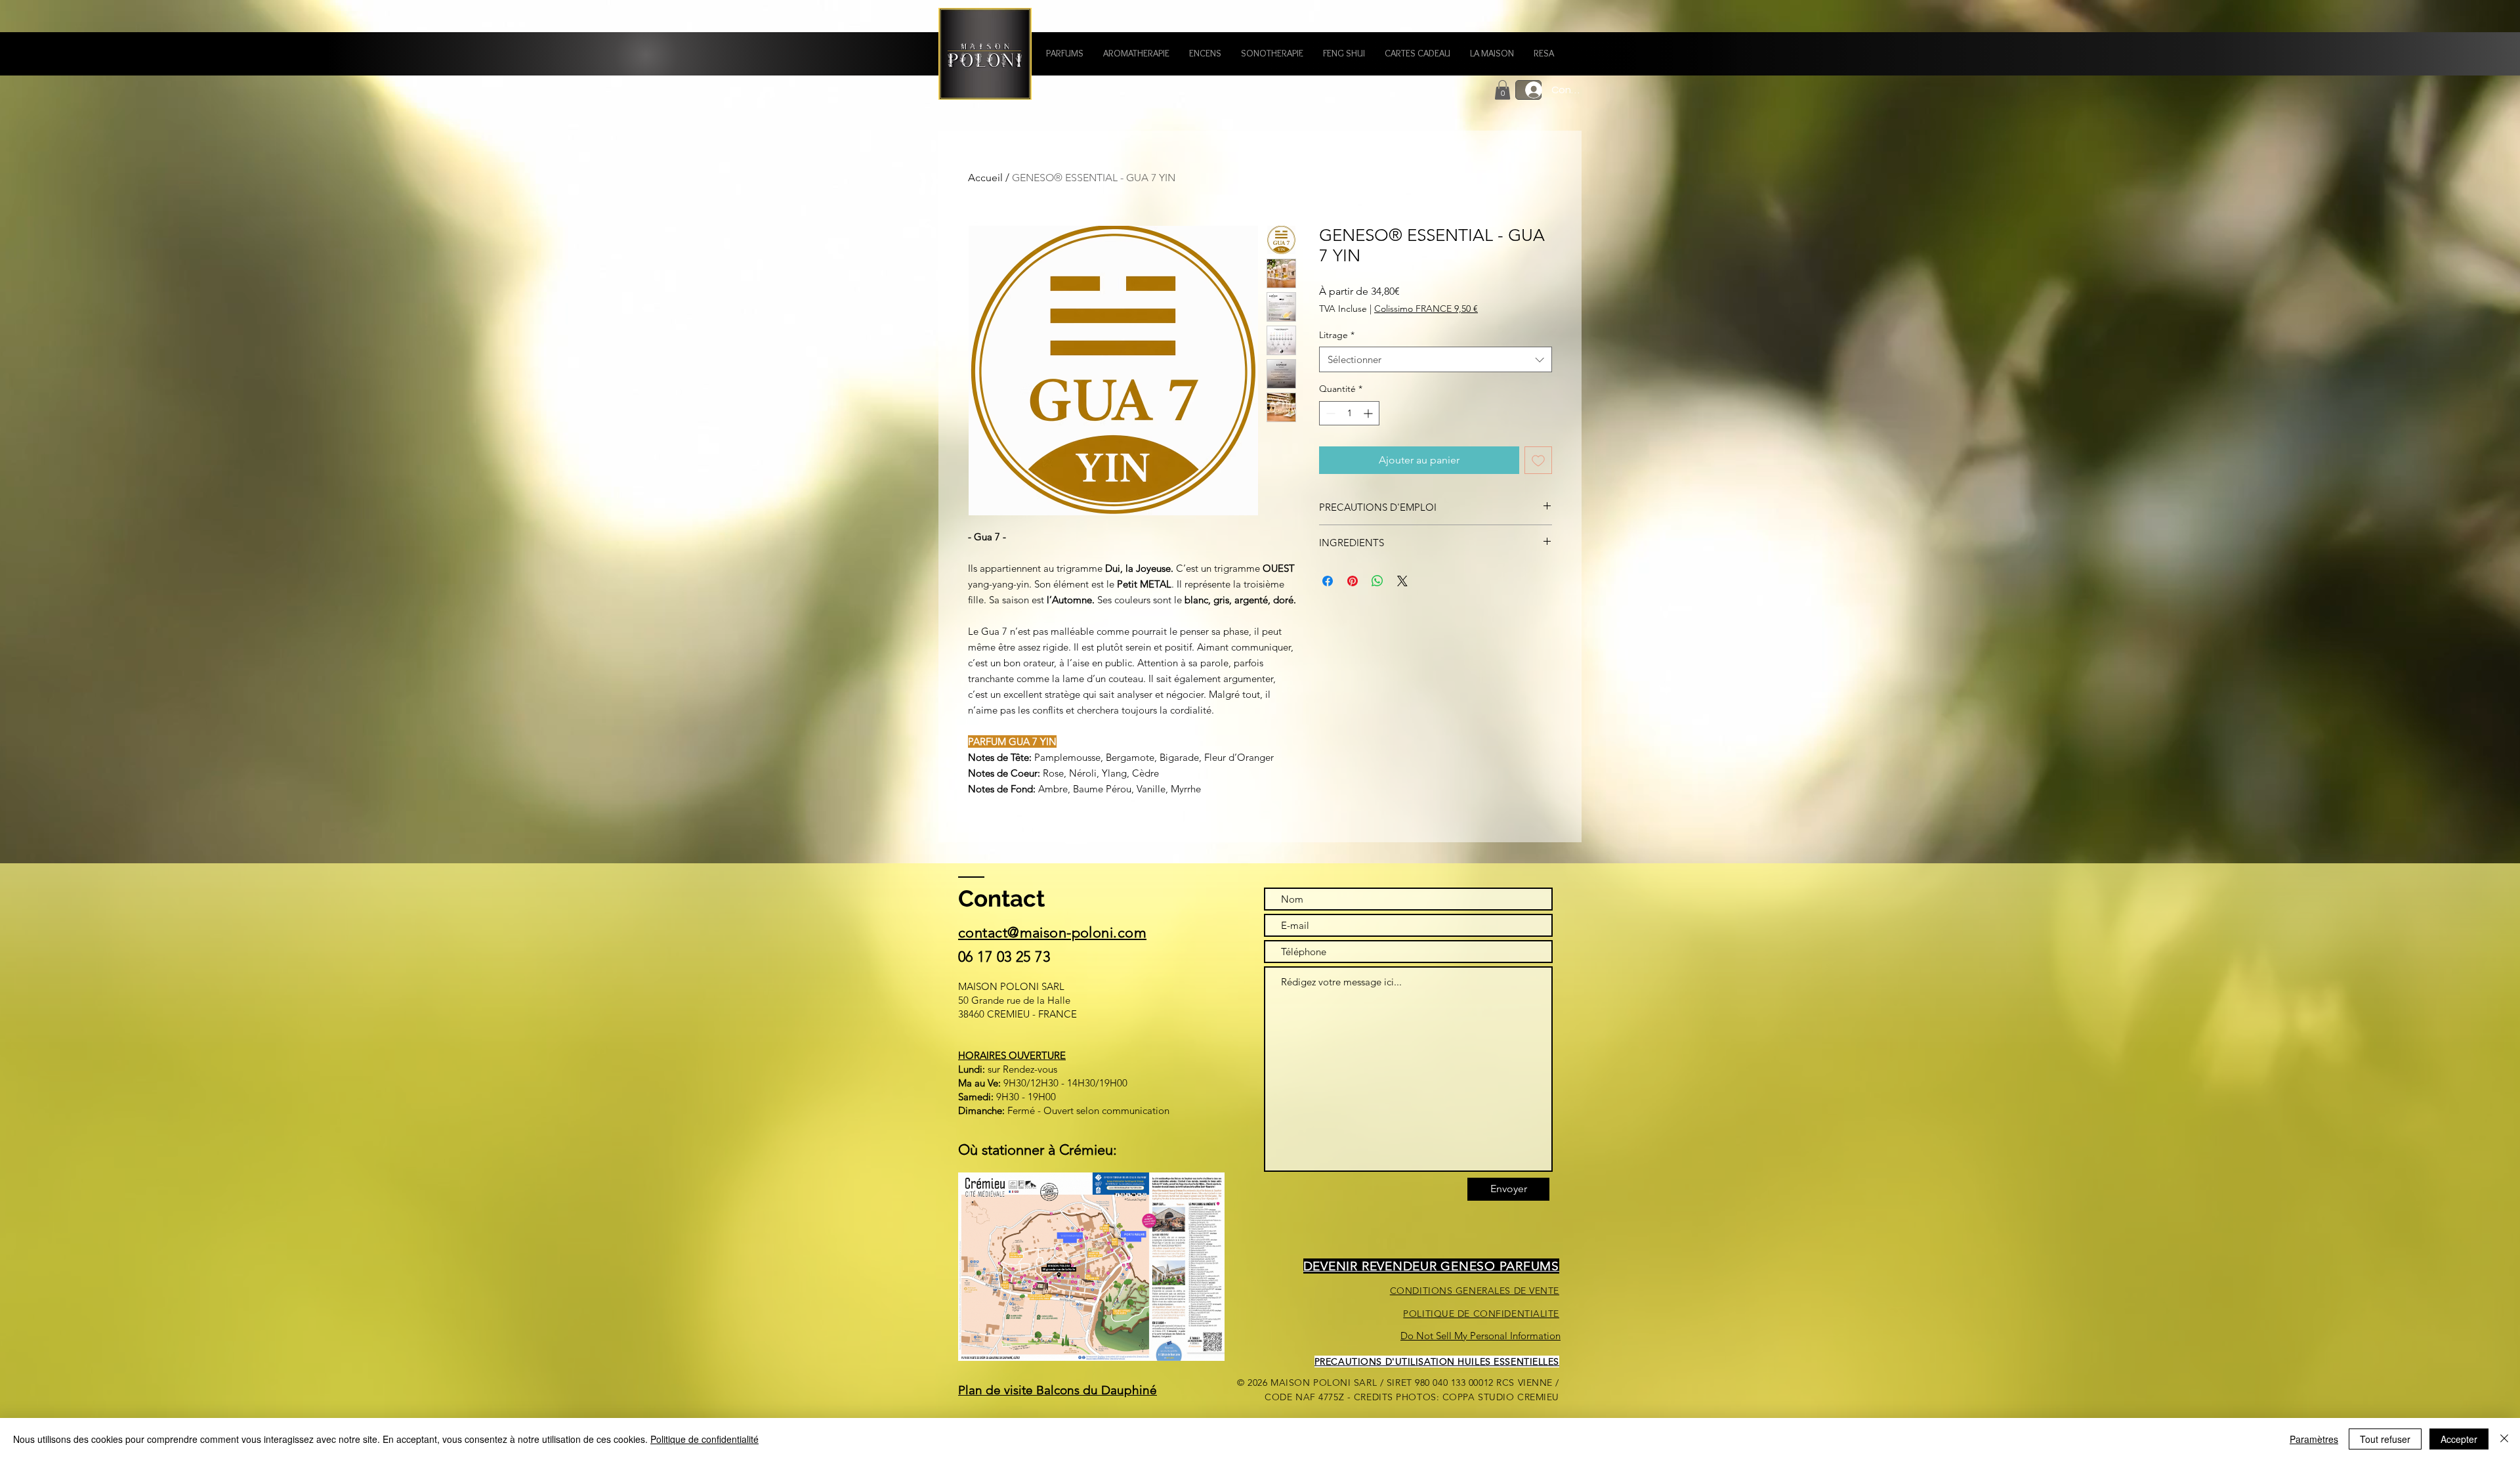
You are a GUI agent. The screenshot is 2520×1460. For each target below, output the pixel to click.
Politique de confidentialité (704, 1439)
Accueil (985, 178)
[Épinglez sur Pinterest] (1353, 581)
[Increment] (1369, 413)
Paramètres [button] (2314, 1439)
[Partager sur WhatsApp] (1377, 581)
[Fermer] (2504, 1439)
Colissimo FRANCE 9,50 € (1426, 309)
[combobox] (1436, 359)
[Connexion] (1528, 90)
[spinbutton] (1349, 413)
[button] (1065, 54)
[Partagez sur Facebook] (1328, 581)
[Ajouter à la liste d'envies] (1538, 460)
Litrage (1337, 335)
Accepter (2459, 1439)
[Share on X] (1402, 581)
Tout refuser (2385, 1439)
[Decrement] (1329, 413)
